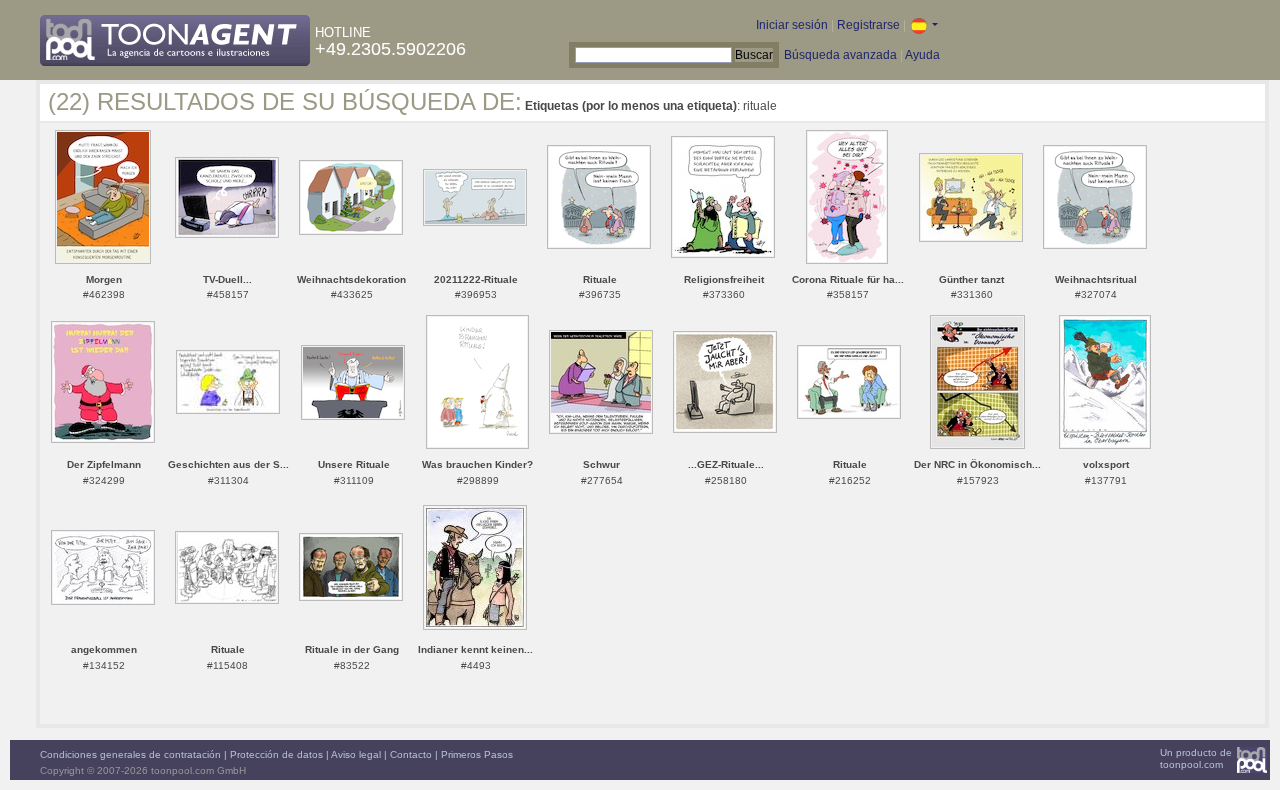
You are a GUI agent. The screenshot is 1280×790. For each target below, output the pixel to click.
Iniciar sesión (792, 25)
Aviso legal (356, 754)
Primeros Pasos (477, 754)
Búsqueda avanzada (840, 55)
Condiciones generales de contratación (130, 754)
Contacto (411, 754)
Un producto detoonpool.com (1196, 758)
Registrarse (868, 25)
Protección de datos (276, 754)
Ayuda (922, 55)
